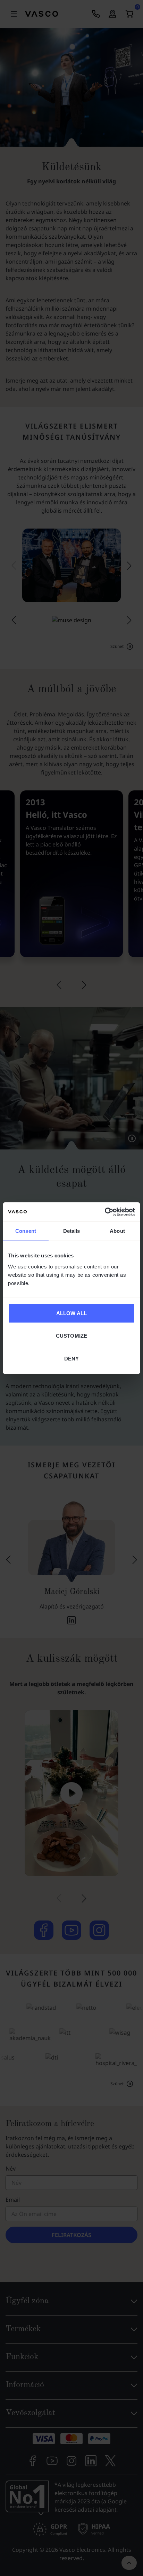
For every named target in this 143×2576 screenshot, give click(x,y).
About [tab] (117, 1231)
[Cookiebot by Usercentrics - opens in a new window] (105, 1212)
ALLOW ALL (71, 1313)
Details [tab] (72, 1231)
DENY (71, 1358)
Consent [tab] (26, 1231)
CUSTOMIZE (71, 1336)
